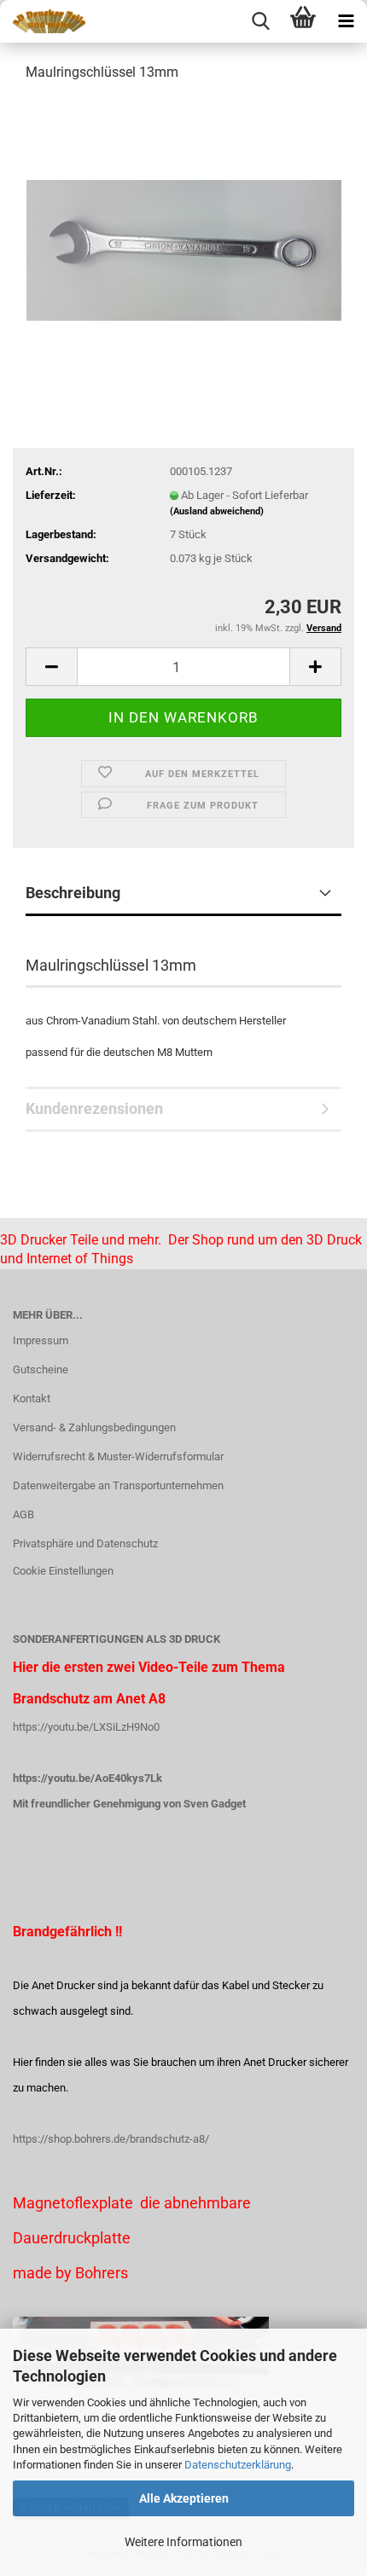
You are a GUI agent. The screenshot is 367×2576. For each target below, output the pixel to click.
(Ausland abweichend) (217, 511)
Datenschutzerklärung (238, 2465)
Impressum (41, 1340)
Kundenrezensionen (94, 1108)
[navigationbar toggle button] (346, 21)
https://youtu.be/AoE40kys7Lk (87, 1778)
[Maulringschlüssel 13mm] (184, 225)
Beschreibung (73, 893)
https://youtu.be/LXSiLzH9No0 (86, 1727)
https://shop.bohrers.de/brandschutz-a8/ (111, 2139)
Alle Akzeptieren (184, 2498)
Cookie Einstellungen (63, 1571)
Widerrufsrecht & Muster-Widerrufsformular (118, 1456)
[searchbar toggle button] (260, 21)
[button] (51, 667)
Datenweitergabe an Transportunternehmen (118, 1485)
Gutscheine (41, 1369)
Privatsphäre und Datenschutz (85, 1543)
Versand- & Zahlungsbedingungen (94, 1427)
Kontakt (32, 1398)
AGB (23, 1514)
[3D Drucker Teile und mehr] (43, 21)
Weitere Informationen (183, 2542)
